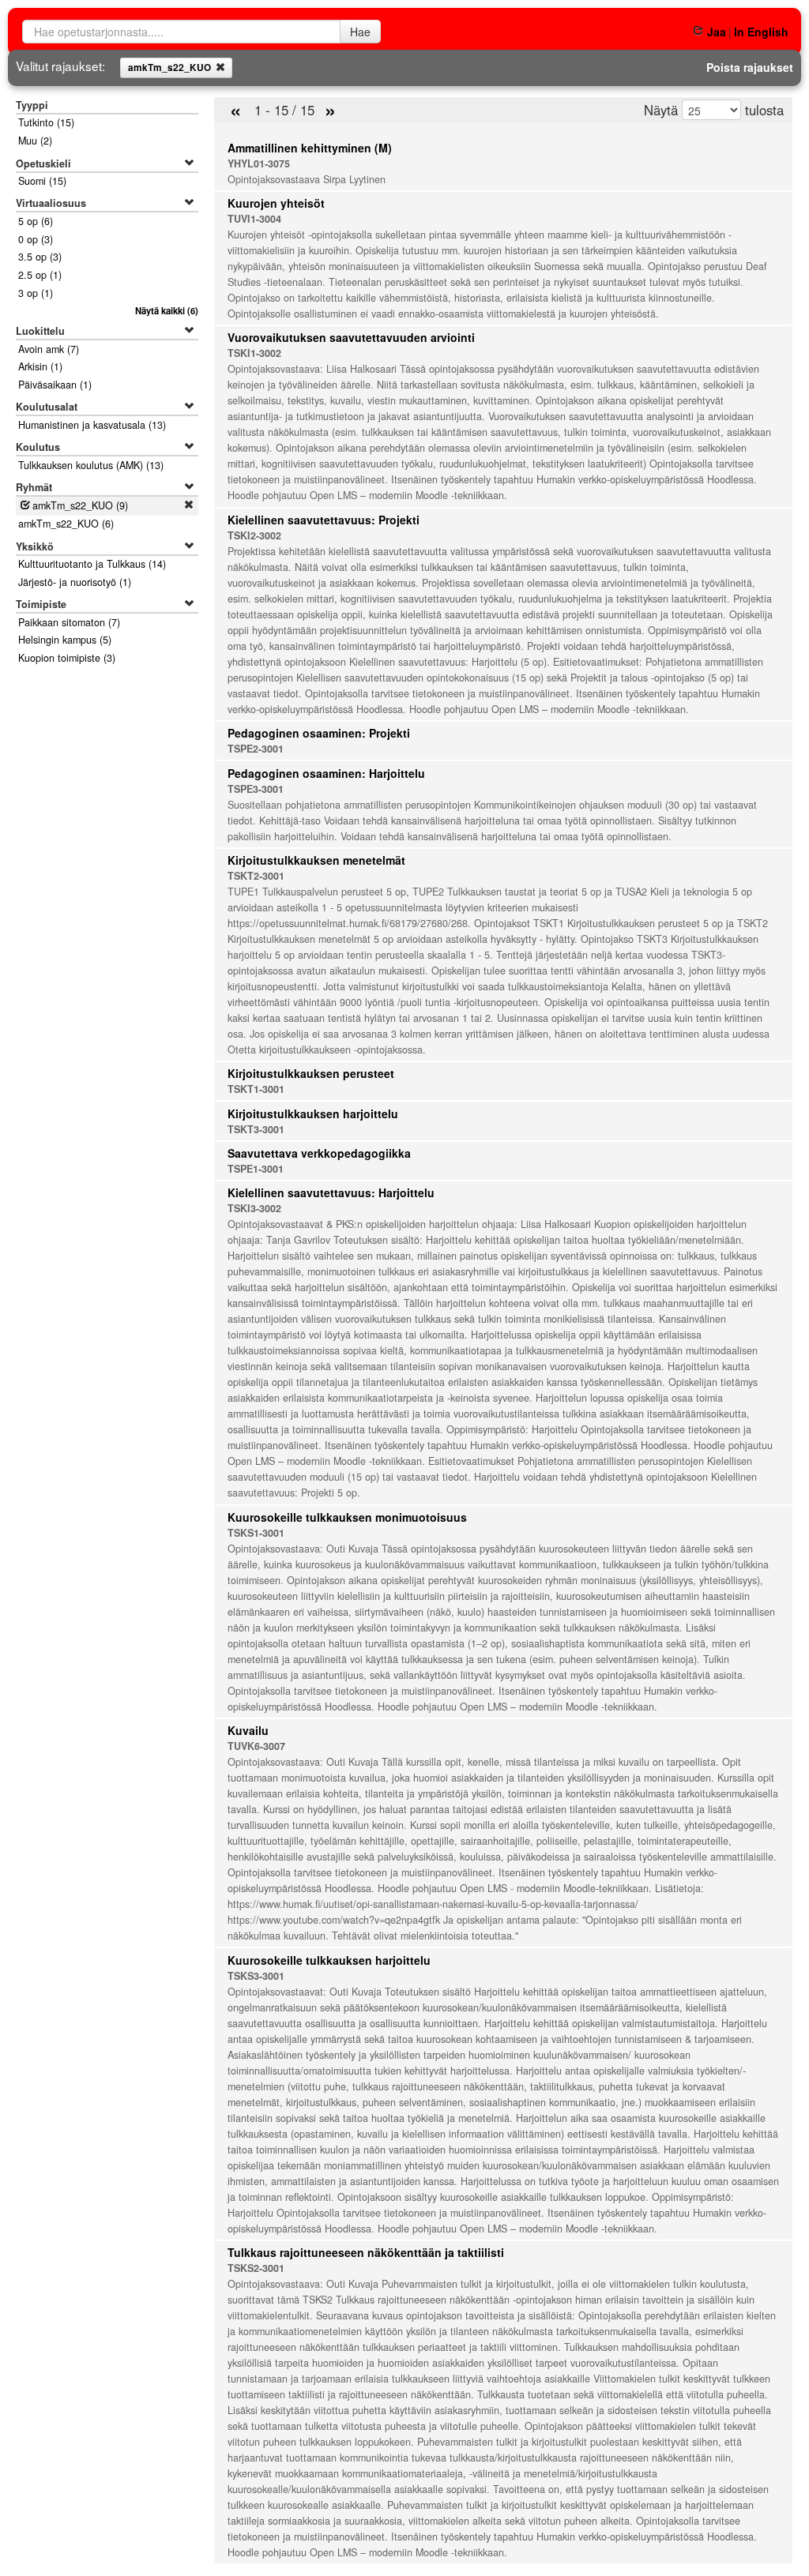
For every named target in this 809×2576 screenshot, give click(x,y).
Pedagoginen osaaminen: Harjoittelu (326, 773)
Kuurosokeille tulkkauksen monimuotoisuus (347, 1517)
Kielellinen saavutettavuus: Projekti (324, 520)
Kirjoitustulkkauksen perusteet (311, 1073)
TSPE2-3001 (256, 749)
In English (761, 32)
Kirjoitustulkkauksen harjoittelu (313, 1113)
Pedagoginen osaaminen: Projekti (319, 733)
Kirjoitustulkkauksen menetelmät (316, 860)
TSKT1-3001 (256, 1089)
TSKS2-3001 (256, 2268)
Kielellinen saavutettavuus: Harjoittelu (331, 1192)
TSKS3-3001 (256, 1976)
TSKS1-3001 (256, 1533)
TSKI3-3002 (254, 1208)
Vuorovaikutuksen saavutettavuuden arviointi (351, 337)
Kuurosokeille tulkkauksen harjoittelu (329, 1960)
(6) (166, 310)
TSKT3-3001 (256, 1129)
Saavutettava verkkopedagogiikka (319, 1153)
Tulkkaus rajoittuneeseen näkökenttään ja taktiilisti (366, 2252)
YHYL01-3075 (259, 163)
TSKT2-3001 (256, 876)
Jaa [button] (716, 32)
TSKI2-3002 (254, 535)
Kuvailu (248, 1730)
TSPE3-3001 (256, 789)
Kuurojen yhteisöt (276, 203)
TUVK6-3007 (256, 1746)
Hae (360, 32)
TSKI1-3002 (254, 353)
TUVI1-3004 (254, 219)
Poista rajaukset (750, 67)
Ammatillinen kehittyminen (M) (310, 148)
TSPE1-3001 (256, 1169)
